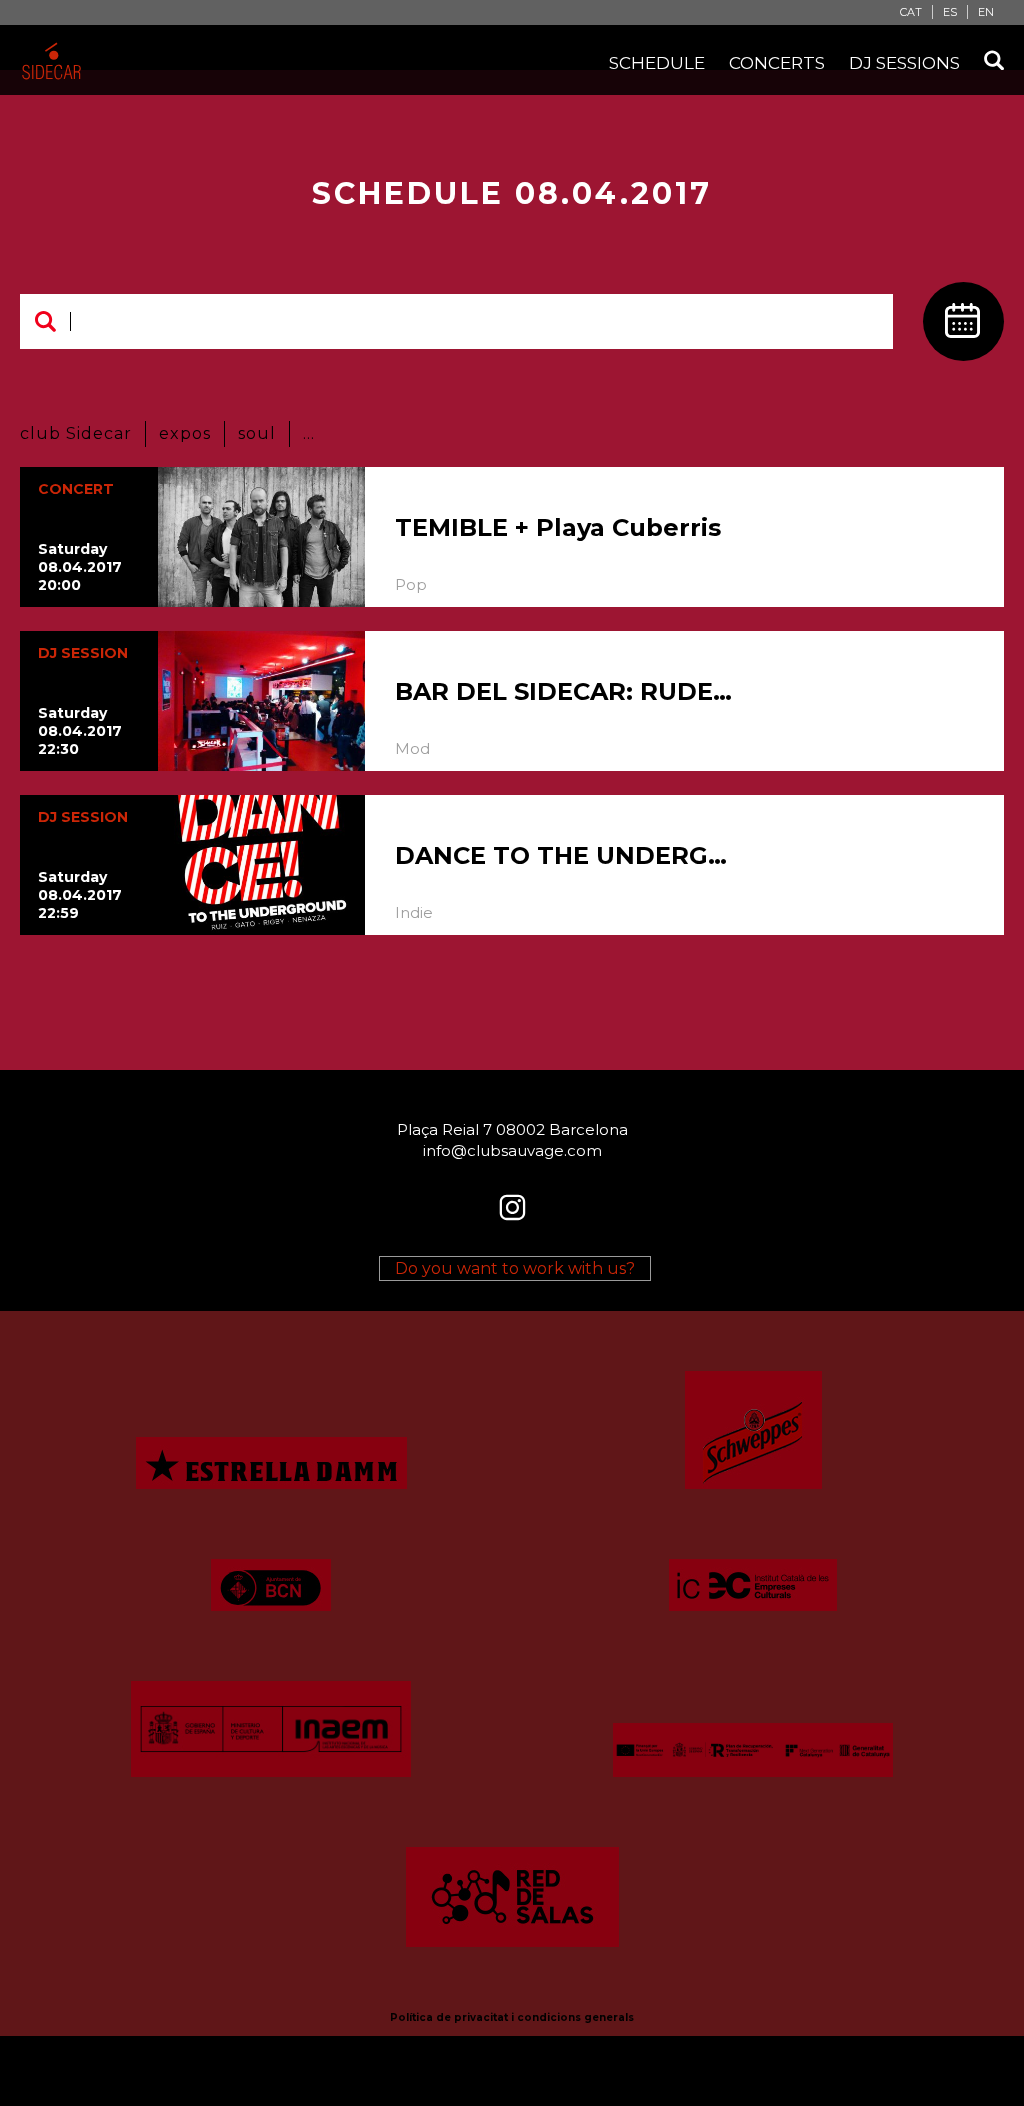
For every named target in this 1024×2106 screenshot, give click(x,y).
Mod (412, 748)
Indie (414, 912)
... (309, 433)
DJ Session (83, 653)
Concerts (777, 63)
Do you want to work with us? (515, 1268)
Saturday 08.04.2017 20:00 (80, 567)
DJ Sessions (904, 63)
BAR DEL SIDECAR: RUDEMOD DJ (567, 691)
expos (185, 433)
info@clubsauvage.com (512, 1150)
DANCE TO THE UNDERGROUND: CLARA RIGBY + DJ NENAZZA (567, 855)
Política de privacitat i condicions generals (512, 2017)
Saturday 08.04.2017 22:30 (80, 731)
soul (257, 433)
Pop (411, 584)
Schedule (657, 63)
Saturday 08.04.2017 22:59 (80, 895)
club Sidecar (76, 433)
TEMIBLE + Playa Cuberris (558, 527)
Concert (76, 489)
